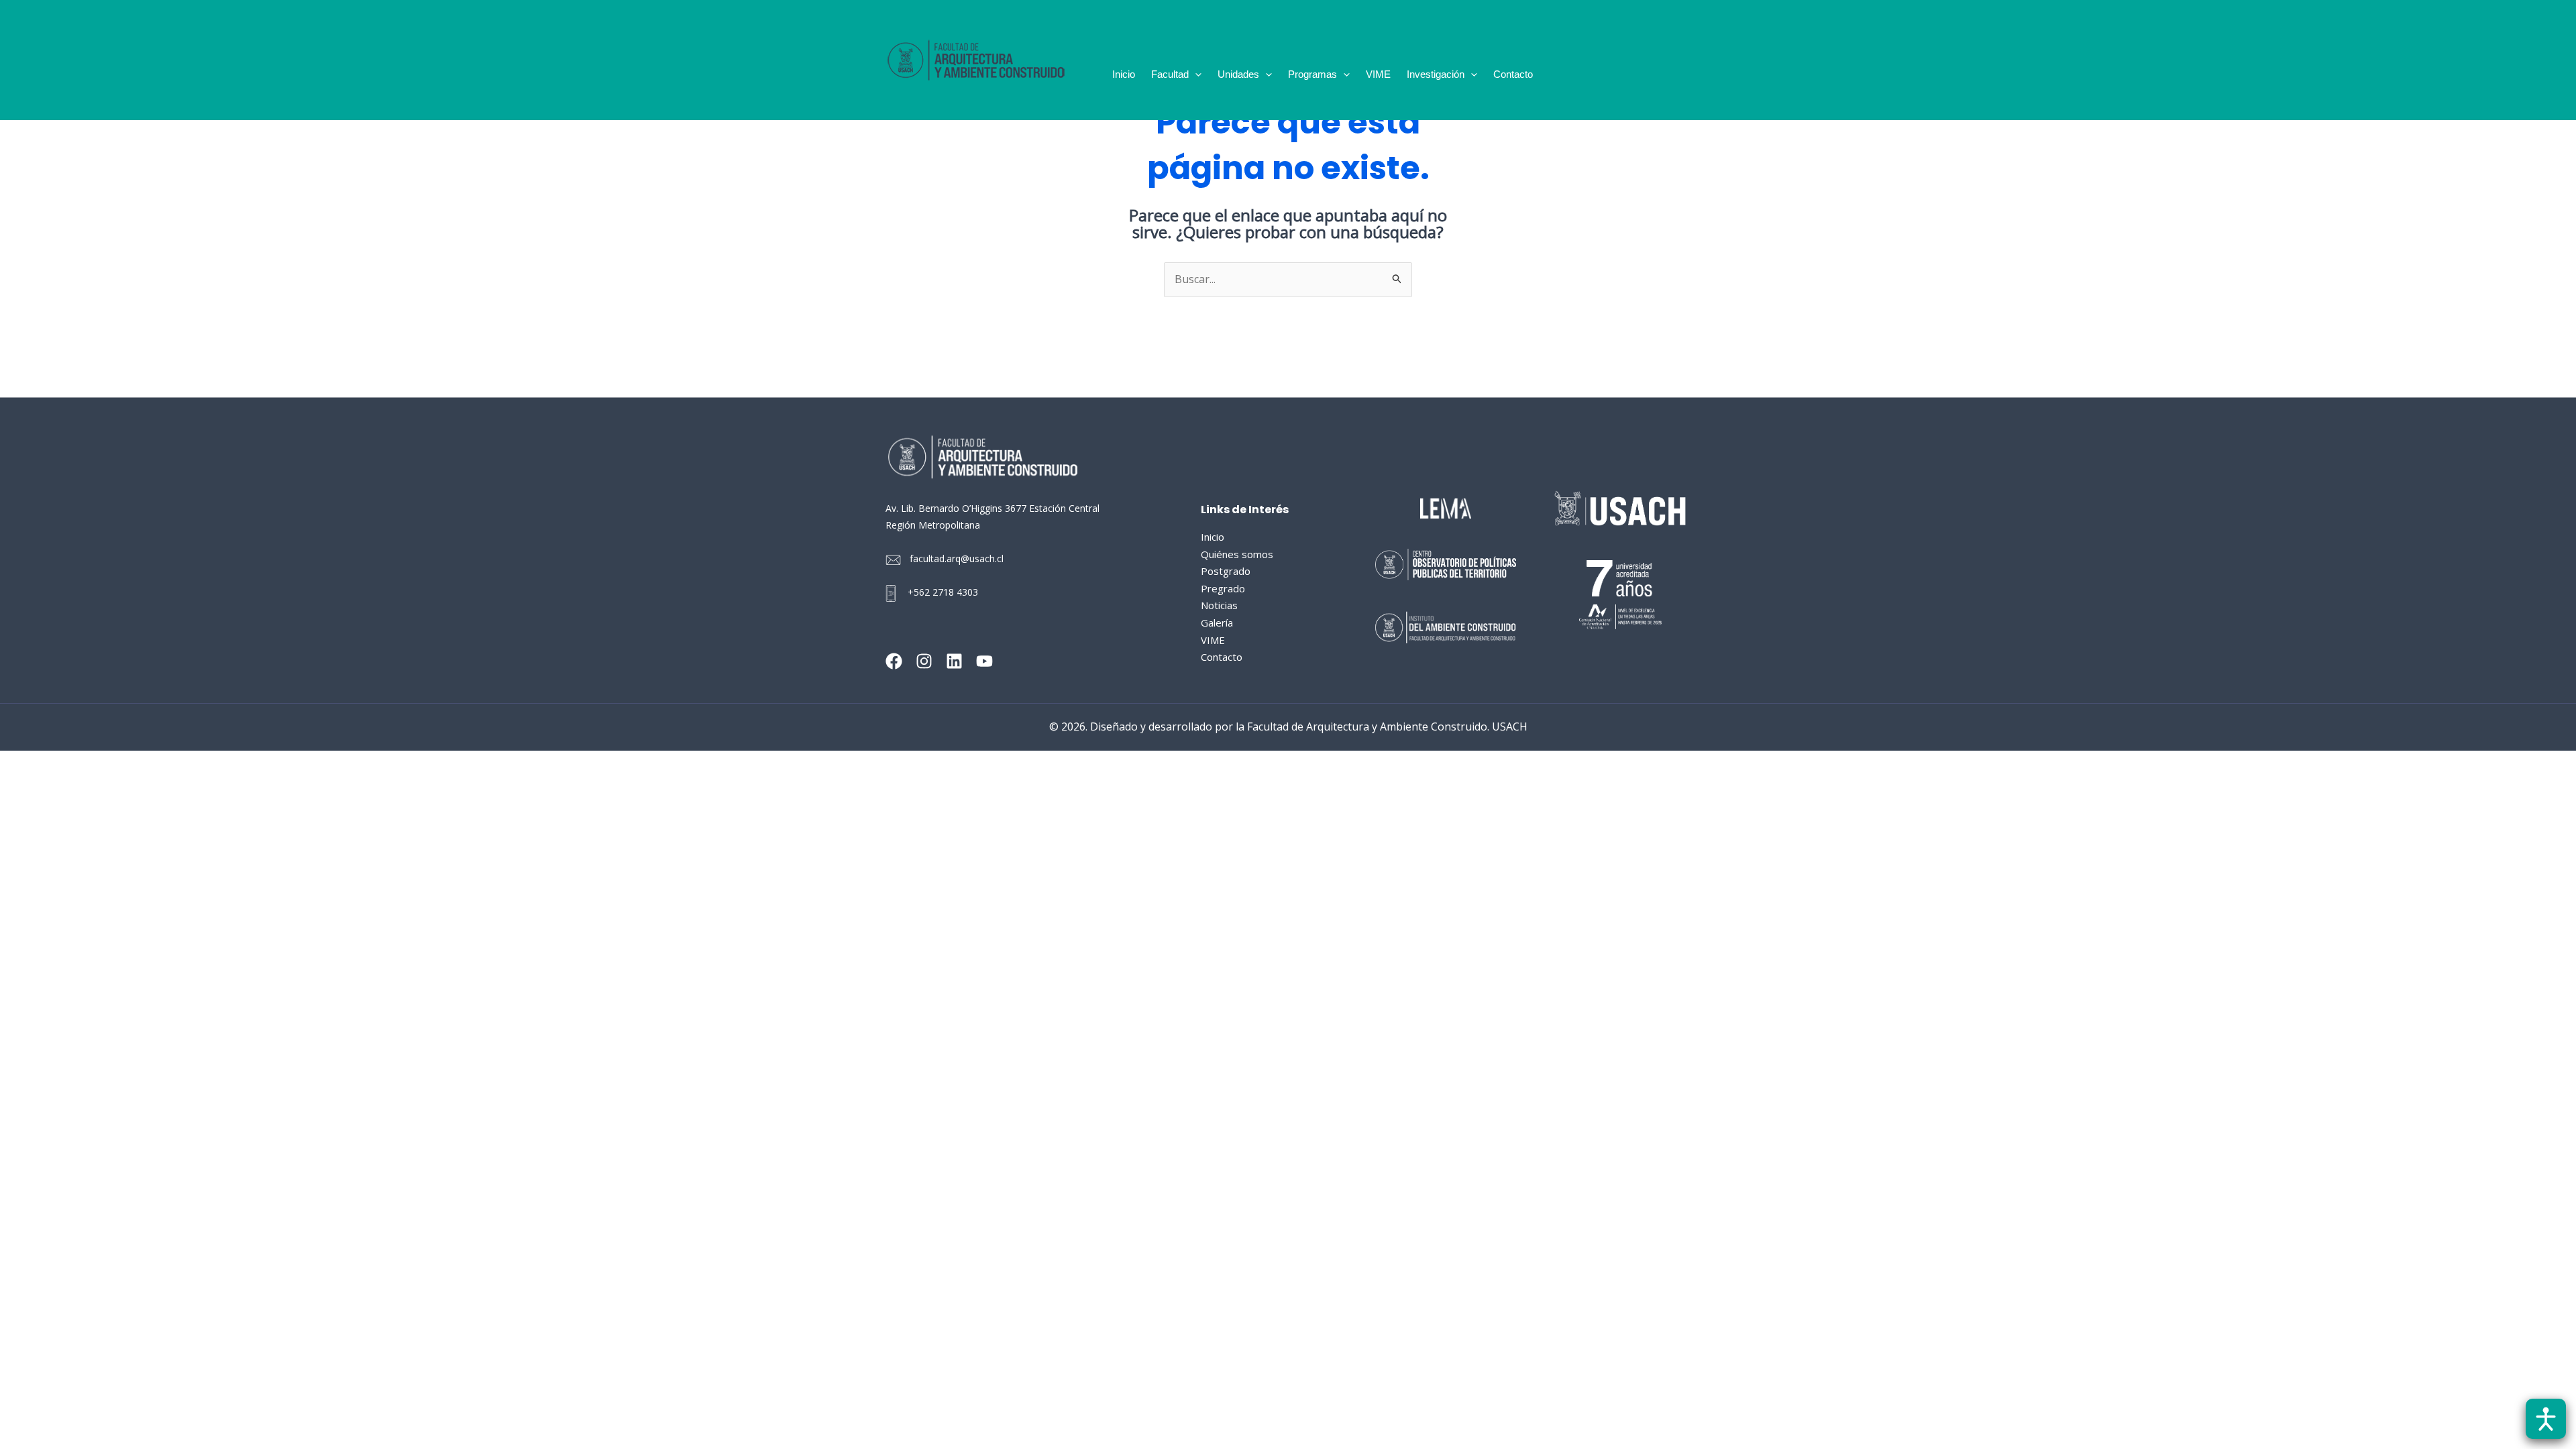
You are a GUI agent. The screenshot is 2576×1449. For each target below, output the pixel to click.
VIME (1378, 74)
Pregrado (1223, 588)
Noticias (1219, 605)
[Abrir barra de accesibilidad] (2546, 1419)
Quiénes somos (1237, 554)
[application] (1195, 74)
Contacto (1513, 74)
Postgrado (1226, 571)
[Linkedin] (954, 661)
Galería (1217, 623)
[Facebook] (894, 661)
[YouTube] (984, 661)
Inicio (1124, 74)
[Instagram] (924, 661)
